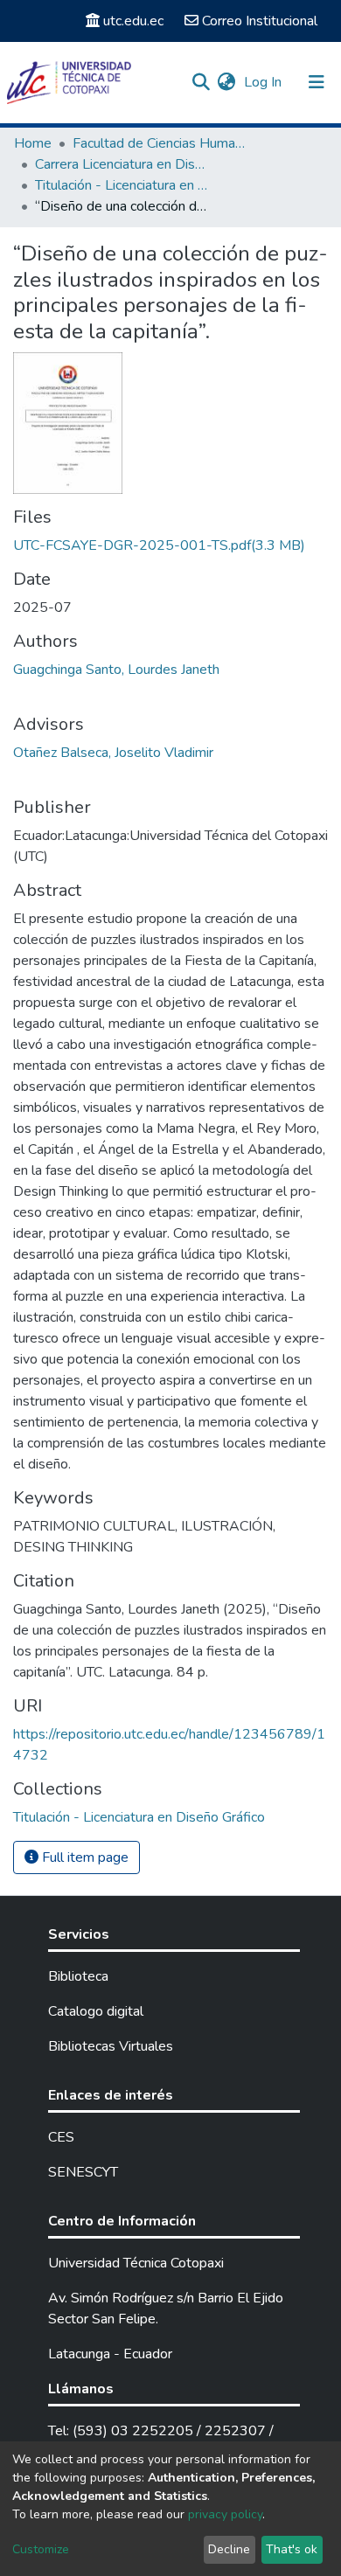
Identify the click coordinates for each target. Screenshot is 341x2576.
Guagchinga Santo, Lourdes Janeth (116, 670)
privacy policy (225, 2514)
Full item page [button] (84, 1857)
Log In (264, 82)
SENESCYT (83, 2172)
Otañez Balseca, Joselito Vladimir (113, 753)
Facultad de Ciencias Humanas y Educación (160, 143)
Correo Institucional (260, 21)
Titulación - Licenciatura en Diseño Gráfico (122, 185)
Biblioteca (78, 1976)
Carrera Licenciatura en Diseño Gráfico (122, 164)
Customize (41, 2549)
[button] (226, 82)
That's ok (292, 2549)
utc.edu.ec (133, 21)
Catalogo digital (96, 2011)
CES (61, 2137)
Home (33, 143)
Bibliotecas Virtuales (111, 2046)
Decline (229, 2549)
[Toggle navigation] (317, 82)
